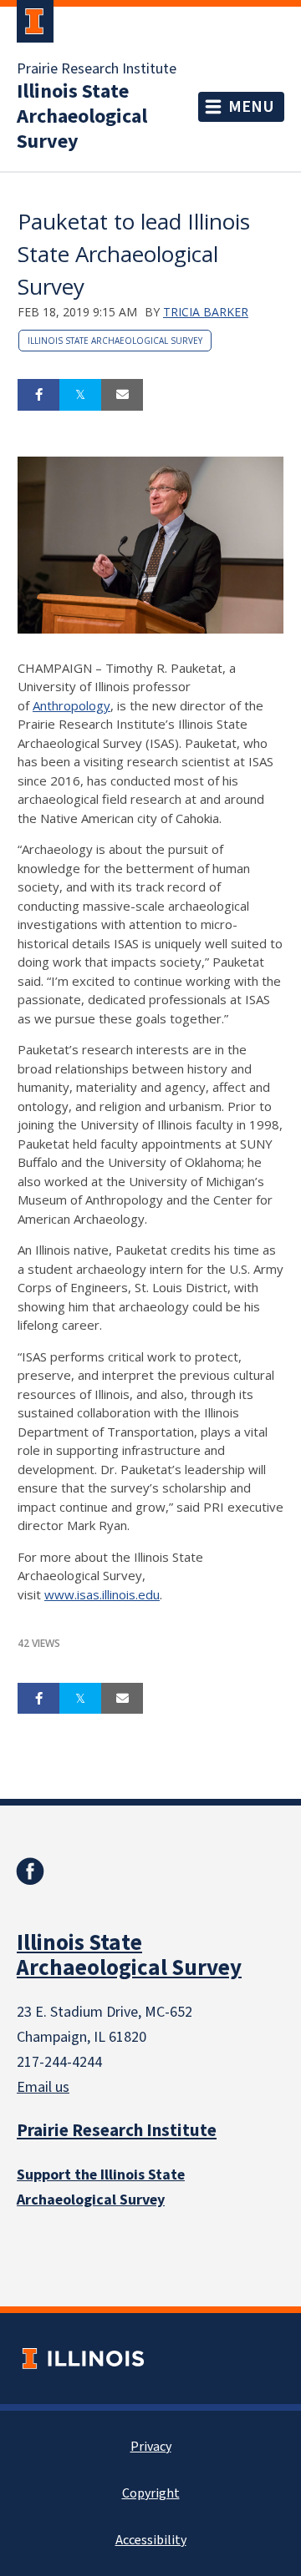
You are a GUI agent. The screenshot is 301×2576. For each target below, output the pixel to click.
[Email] (122, 395)
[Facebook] (30, 1871)
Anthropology (71, 705)
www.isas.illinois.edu (102, 1594)
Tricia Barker (206, 312)
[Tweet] (80, 395)
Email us (43, 2087)
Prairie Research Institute (97, 69)
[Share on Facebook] (38, 395)
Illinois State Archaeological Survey (82, 117)
